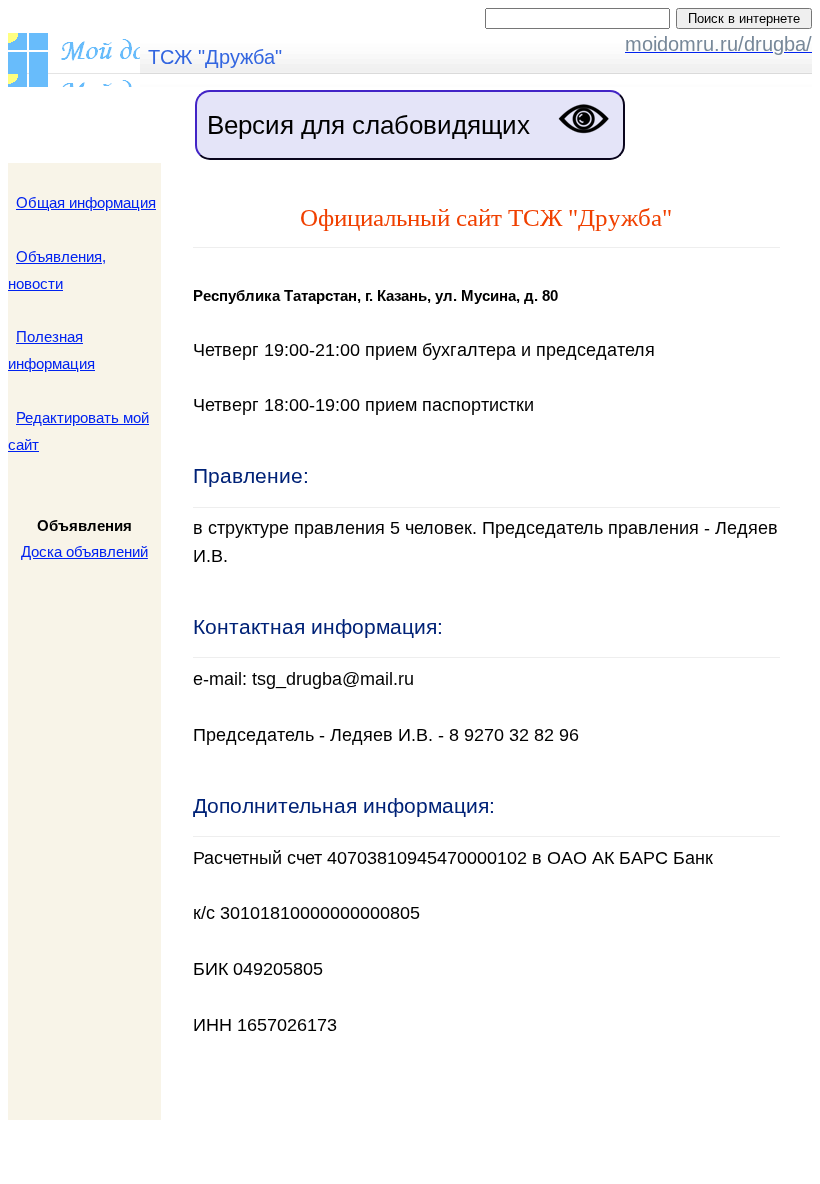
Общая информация (86, 202)
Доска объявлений (84, 551)
